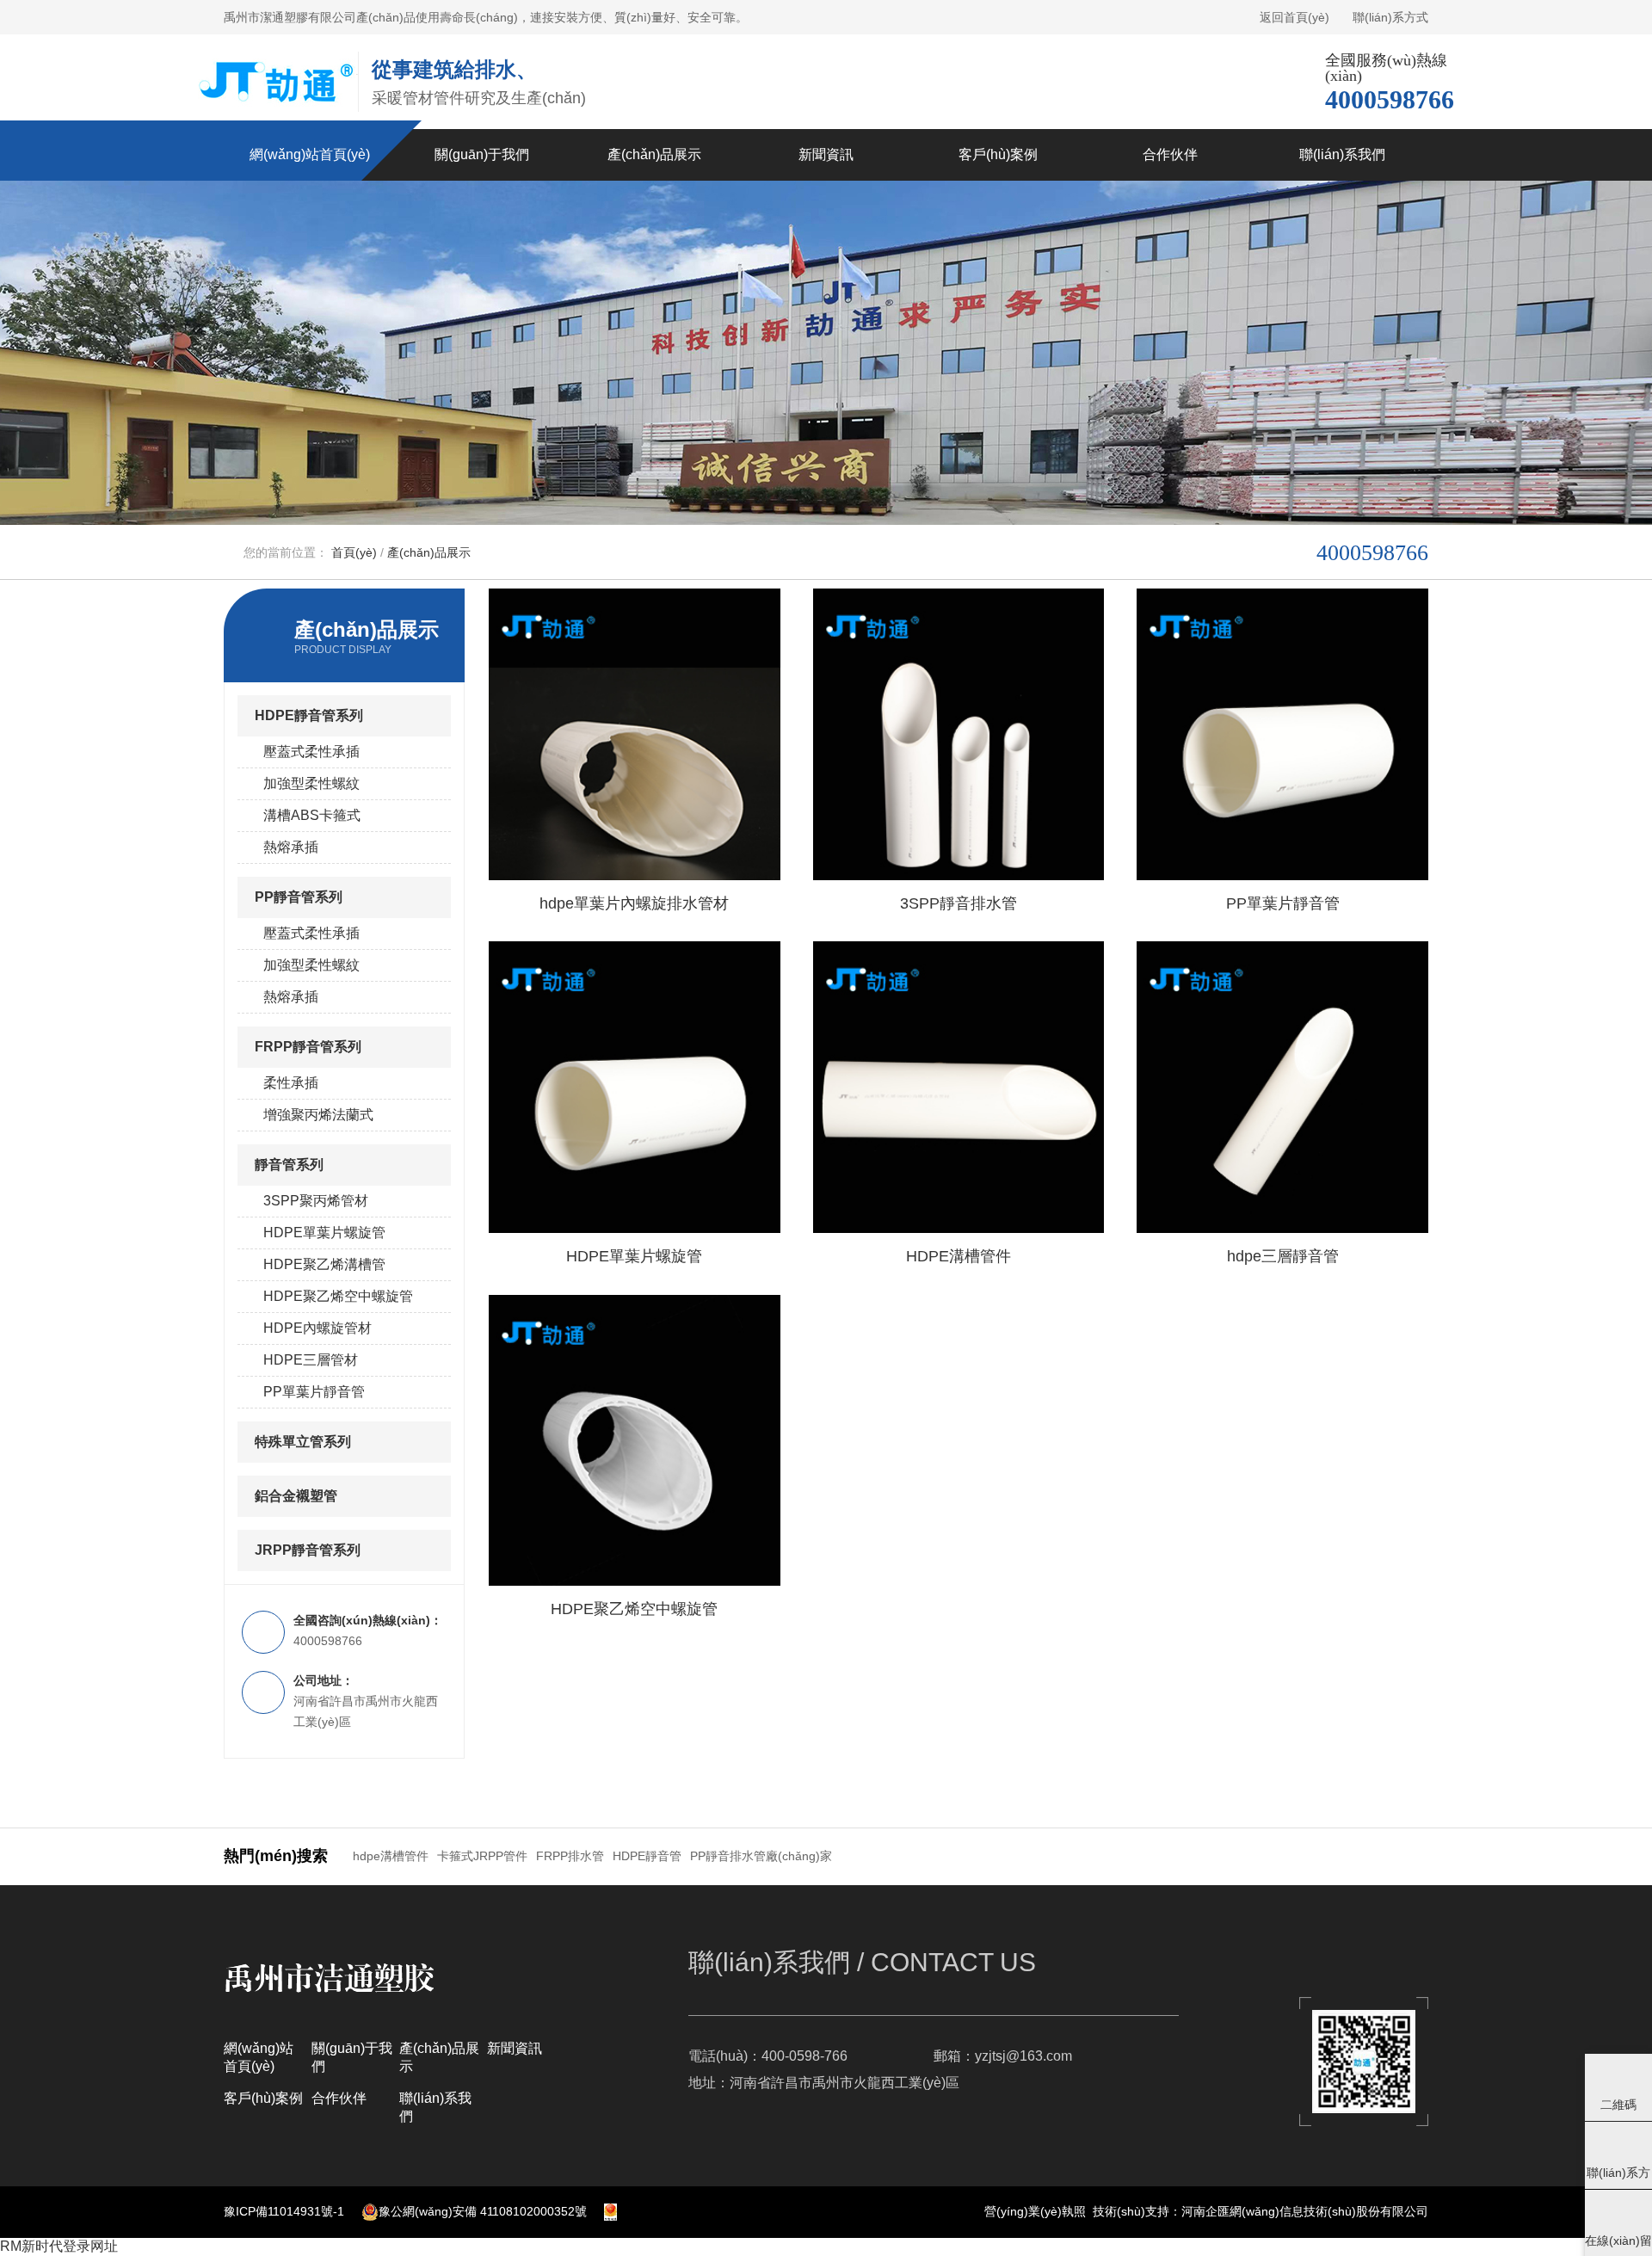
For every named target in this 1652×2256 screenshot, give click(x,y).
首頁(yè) (354, 552)
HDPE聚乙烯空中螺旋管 (338, 1296)
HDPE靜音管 (647, 1856)
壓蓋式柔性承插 (311, 752)
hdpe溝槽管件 (391, 1856)
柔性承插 (291, 1083)
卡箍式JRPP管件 (482, 1856)
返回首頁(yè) (1294, 17)
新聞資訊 (515, 2048)
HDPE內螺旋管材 (317, 1328)
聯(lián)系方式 (1390, 17)
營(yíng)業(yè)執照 (1035, 2211)
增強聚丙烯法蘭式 (318, 1115)
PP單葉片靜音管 (314, 1392)
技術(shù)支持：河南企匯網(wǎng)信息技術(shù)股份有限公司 (1261, 2211)
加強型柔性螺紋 (311, 783)
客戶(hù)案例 (263, 2098)
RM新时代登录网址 (59, 2246)
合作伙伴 (339, 2098)
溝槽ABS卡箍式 (312, 815)
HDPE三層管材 (311, 1360)
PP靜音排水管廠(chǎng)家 (761, 1856)
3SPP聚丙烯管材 (316, 1201)
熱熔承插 (291, 847)
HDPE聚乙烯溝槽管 (324, 1264)
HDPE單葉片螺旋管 (324, 1233)
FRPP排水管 (570, 1856)
